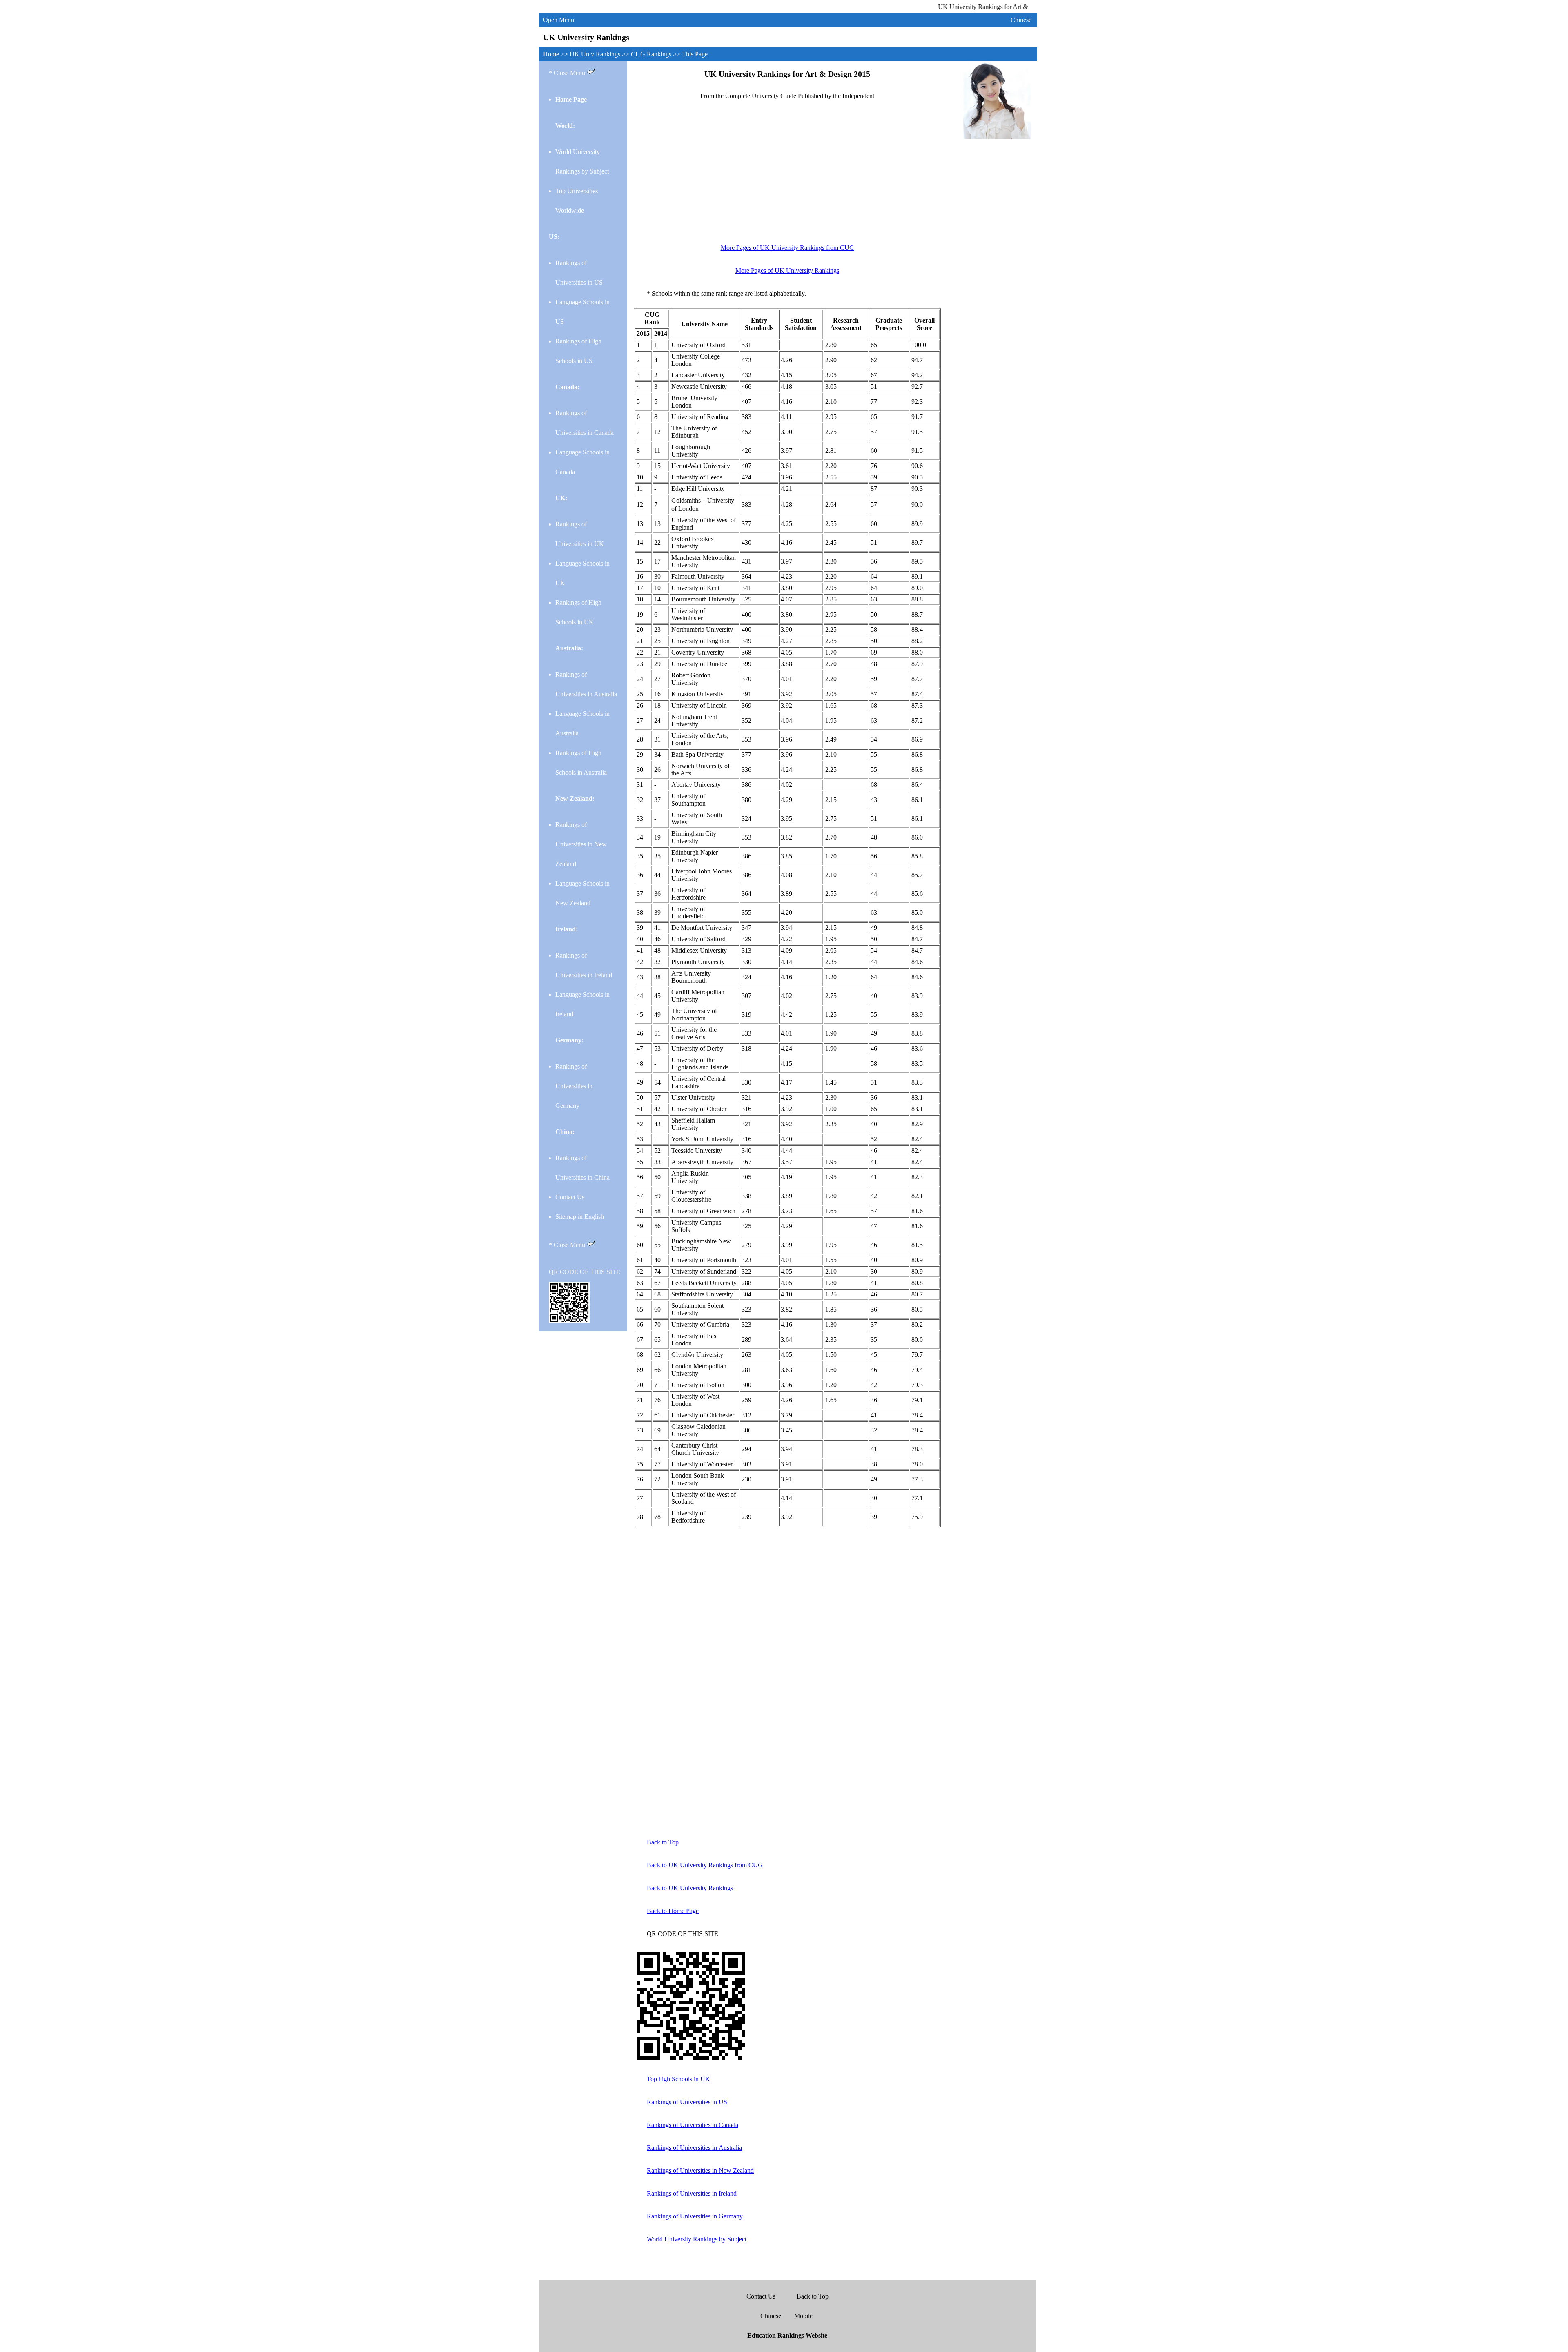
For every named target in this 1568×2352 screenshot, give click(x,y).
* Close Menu (568, 73)
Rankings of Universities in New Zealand (581, 844)
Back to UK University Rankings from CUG (705, 1865)
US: (554, 237)
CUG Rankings (652, 54)
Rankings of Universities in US (687, 2102)
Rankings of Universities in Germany (574, 1086)
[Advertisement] (787, 176)
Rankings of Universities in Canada (693, 2125)
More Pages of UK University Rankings (787, 271)
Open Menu (559, 20)
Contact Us (570, 1197)
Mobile (803, 2316)
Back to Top (663, 1842)
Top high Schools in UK (678, 2079)
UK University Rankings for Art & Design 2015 (787, 74)
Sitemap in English (580, 1217)
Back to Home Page (673, 1911)
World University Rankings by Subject (697, 2239)
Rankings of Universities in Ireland (692, 2193)
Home (552, 54)
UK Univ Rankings (596, 54)
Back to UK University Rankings (690, 1888)
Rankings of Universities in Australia (694, 2148)
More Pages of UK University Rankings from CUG (787, 248)
